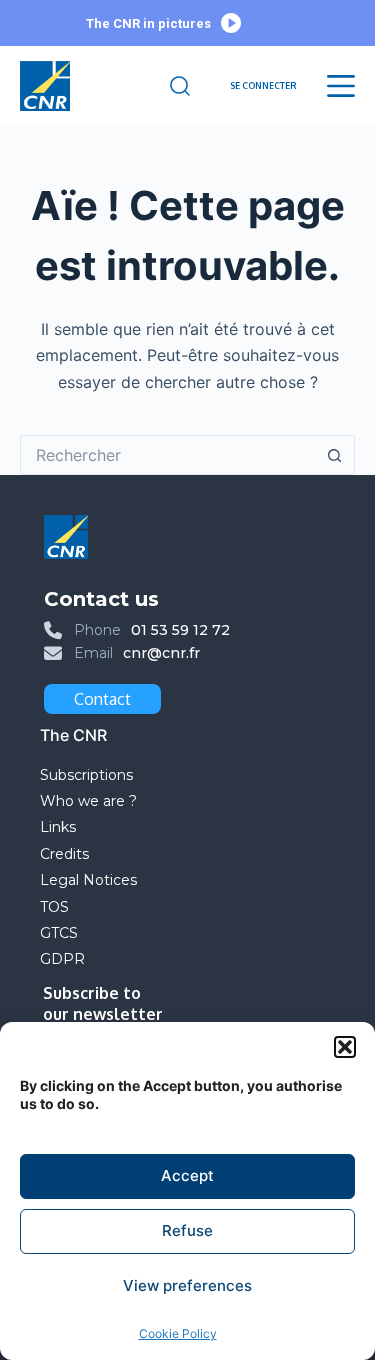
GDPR (62, 959)
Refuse (187, 1230)
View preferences (187, 1285)
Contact (102, 699)
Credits (64, 854)
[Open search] (180, 86)
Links (58, 827)
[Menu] (341, 86)
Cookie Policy (178, 1333)
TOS (54, 907)
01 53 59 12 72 (180, 630)
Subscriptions (86, 775)
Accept (187, 1175)
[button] (345, 1047)
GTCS (59, 933)
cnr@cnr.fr (161, 653)
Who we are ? (88, 801)
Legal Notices (90, 880)
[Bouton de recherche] (335, 455)
